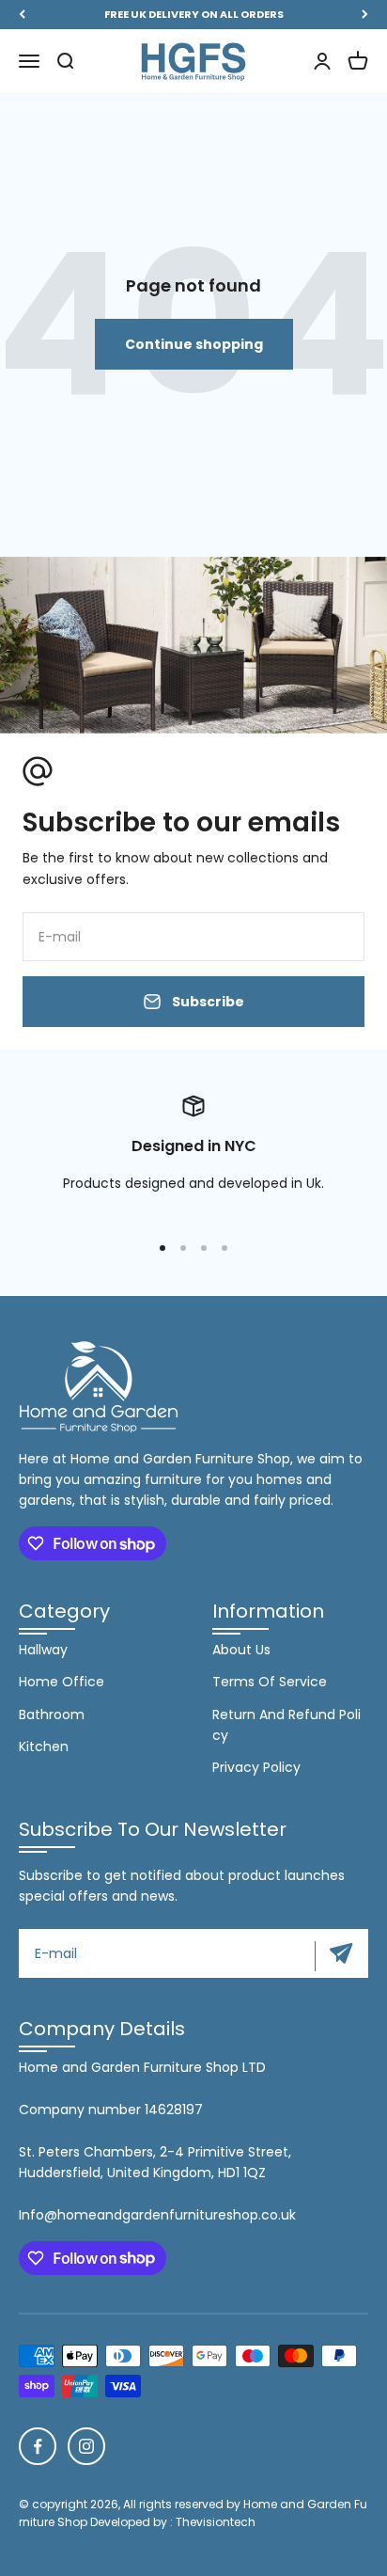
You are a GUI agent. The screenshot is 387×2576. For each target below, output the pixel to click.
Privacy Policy (256, 1767)
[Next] (365, 15)
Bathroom (52, 1715)
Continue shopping (194, 344)
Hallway (43, 1650)
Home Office (62, 1682)
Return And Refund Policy (286, 1725)
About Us (241, 1650)
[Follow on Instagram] (86, 2446)
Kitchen (44, 1746)
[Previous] (22, 15)
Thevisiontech (216, 2522)
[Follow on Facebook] (38, 2446)
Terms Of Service (270, 1682)
